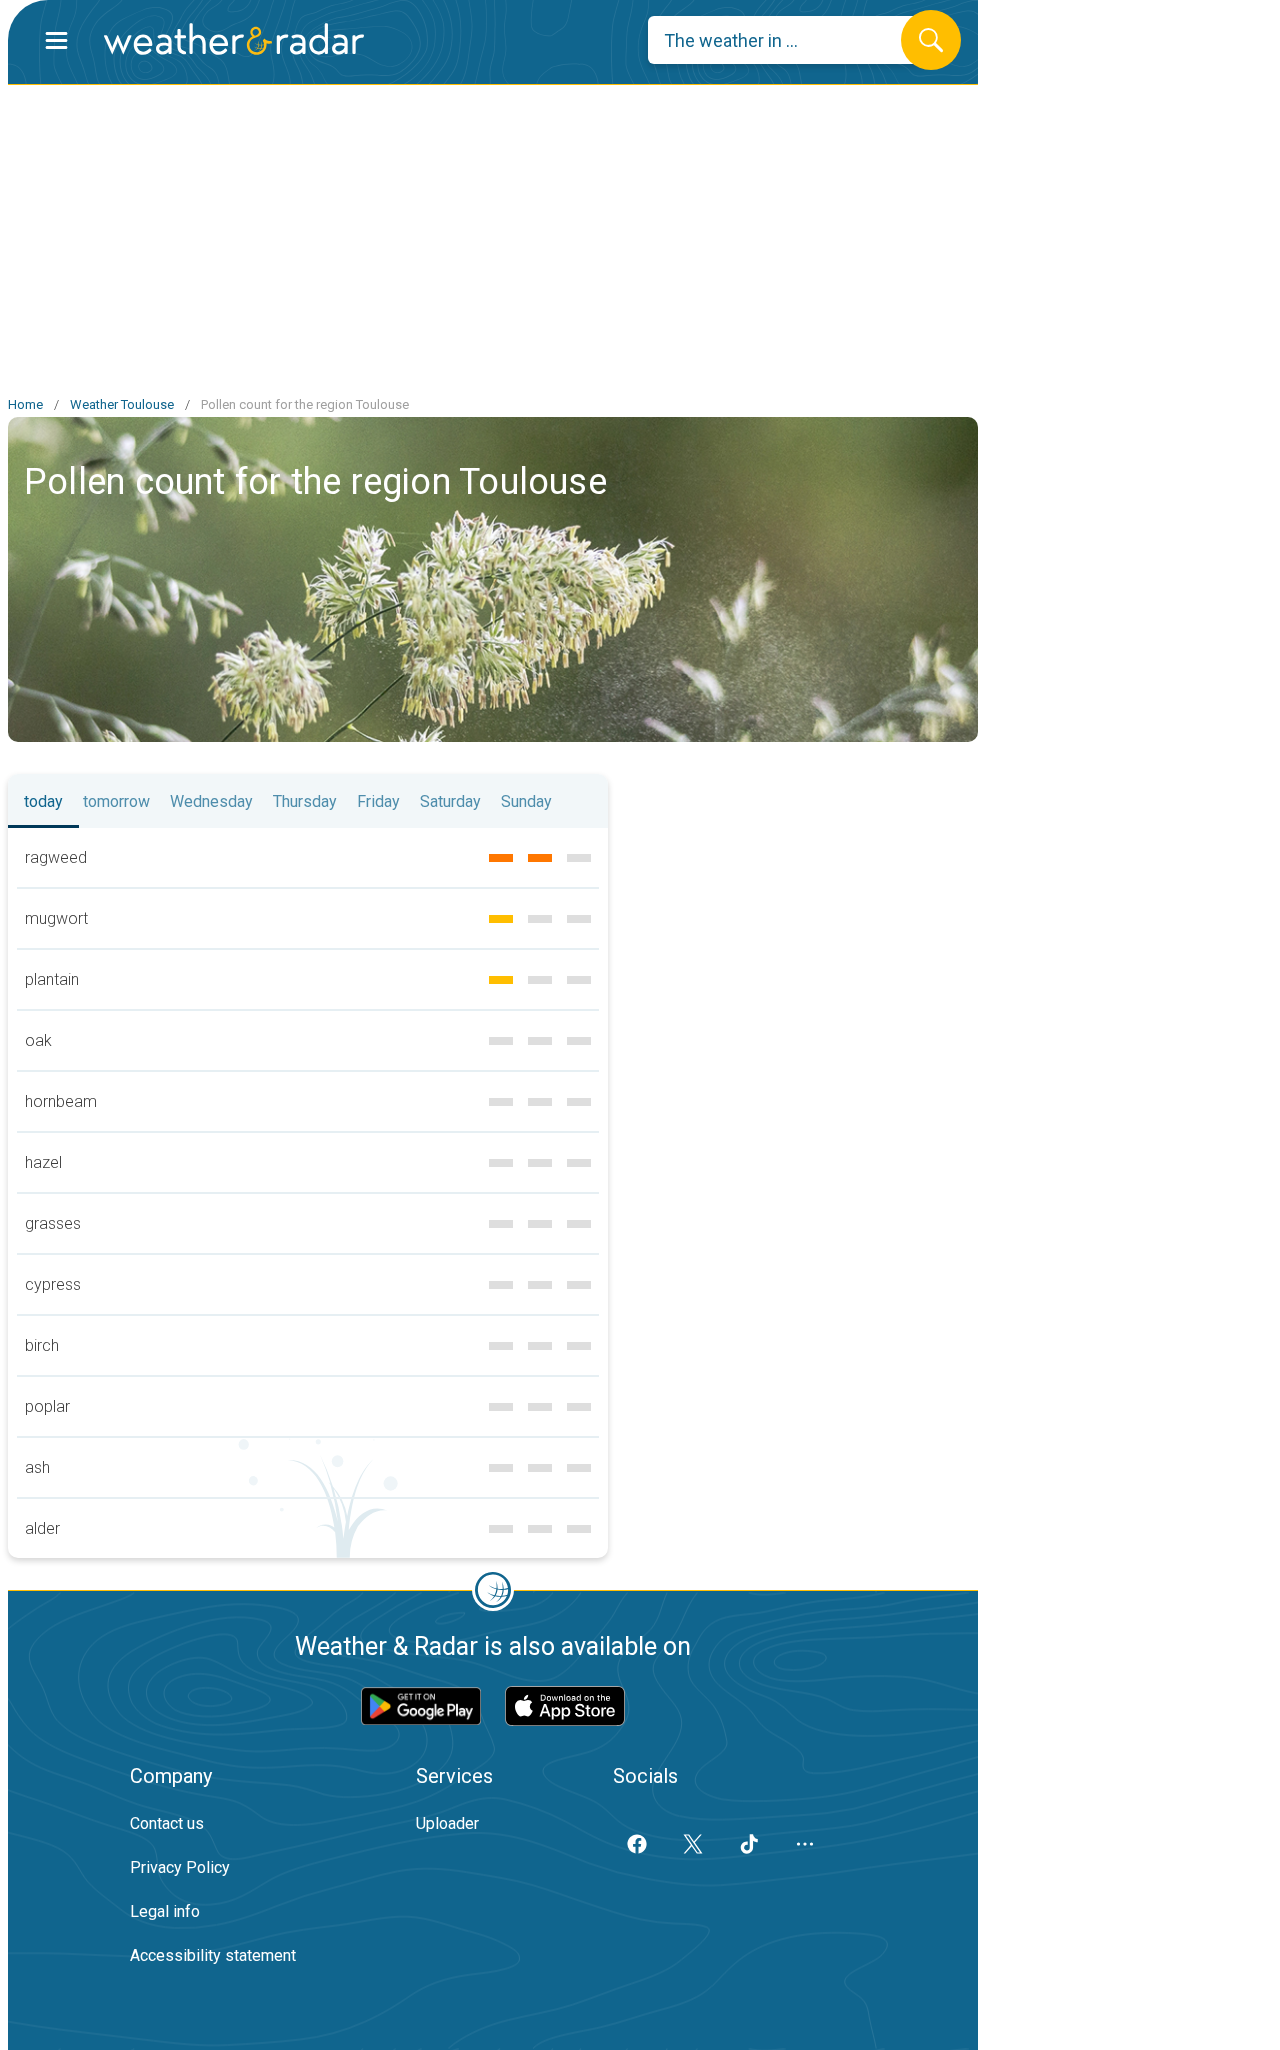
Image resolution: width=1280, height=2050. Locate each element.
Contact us (167, 1823)
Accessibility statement (213, 1955)
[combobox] (789, 40)
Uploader (447, 1823)
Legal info (165, 1911)
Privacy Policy (180, 1867)
